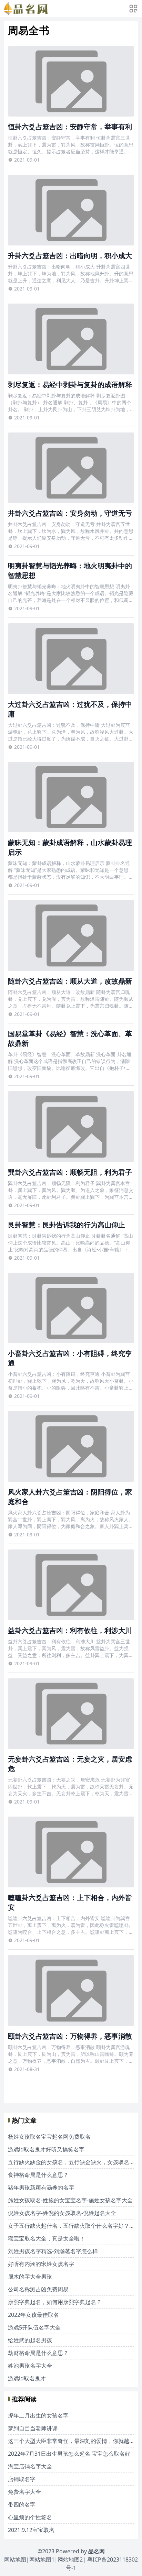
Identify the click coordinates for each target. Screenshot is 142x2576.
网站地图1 (42, 2559)
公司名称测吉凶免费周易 (38, 2289)
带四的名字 (22, 2504)
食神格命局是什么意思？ (38, 2175)
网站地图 (15, 2559)
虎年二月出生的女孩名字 (38, 2415)
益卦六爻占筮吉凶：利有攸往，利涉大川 (70, 1630)
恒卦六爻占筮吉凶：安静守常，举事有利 (70, 127)
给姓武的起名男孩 (30, 2340)
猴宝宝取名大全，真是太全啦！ (47, 2238)
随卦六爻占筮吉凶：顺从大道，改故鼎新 (70, 981)
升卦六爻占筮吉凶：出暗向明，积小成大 (70, 256)
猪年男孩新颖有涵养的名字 (41, 2188)
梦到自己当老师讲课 (33, 2428)
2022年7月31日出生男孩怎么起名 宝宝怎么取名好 (69, 2454)
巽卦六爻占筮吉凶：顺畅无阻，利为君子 (70, 1172)
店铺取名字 (22, 2479)
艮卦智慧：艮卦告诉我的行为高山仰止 (67, 1225)
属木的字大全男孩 (30, 2277)
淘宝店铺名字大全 (30, 2466)
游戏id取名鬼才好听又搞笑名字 (46, 2149)
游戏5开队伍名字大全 (34, 2327)
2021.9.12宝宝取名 (31, 2530)
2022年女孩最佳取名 (33, 2315)
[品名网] (26, 9)
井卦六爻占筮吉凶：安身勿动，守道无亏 (70, 513)
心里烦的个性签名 (30, 2517)
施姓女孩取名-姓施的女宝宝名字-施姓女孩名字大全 (70, 2200)
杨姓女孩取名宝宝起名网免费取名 (49, 2137)
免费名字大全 (24, 2492)
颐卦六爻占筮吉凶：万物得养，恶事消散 (70, 2036)
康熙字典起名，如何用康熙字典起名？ (55, 2302)
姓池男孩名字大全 (30, 2366)
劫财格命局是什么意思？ (38, 2353)
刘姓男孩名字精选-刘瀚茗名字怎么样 (53, 2251)
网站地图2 (70, 2559)
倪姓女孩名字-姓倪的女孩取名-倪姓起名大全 (62, 2213)
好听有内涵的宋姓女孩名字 (41, 2264)
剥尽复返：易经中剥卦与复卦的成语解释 (70, 385)
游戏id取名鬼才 (27, 2378)
